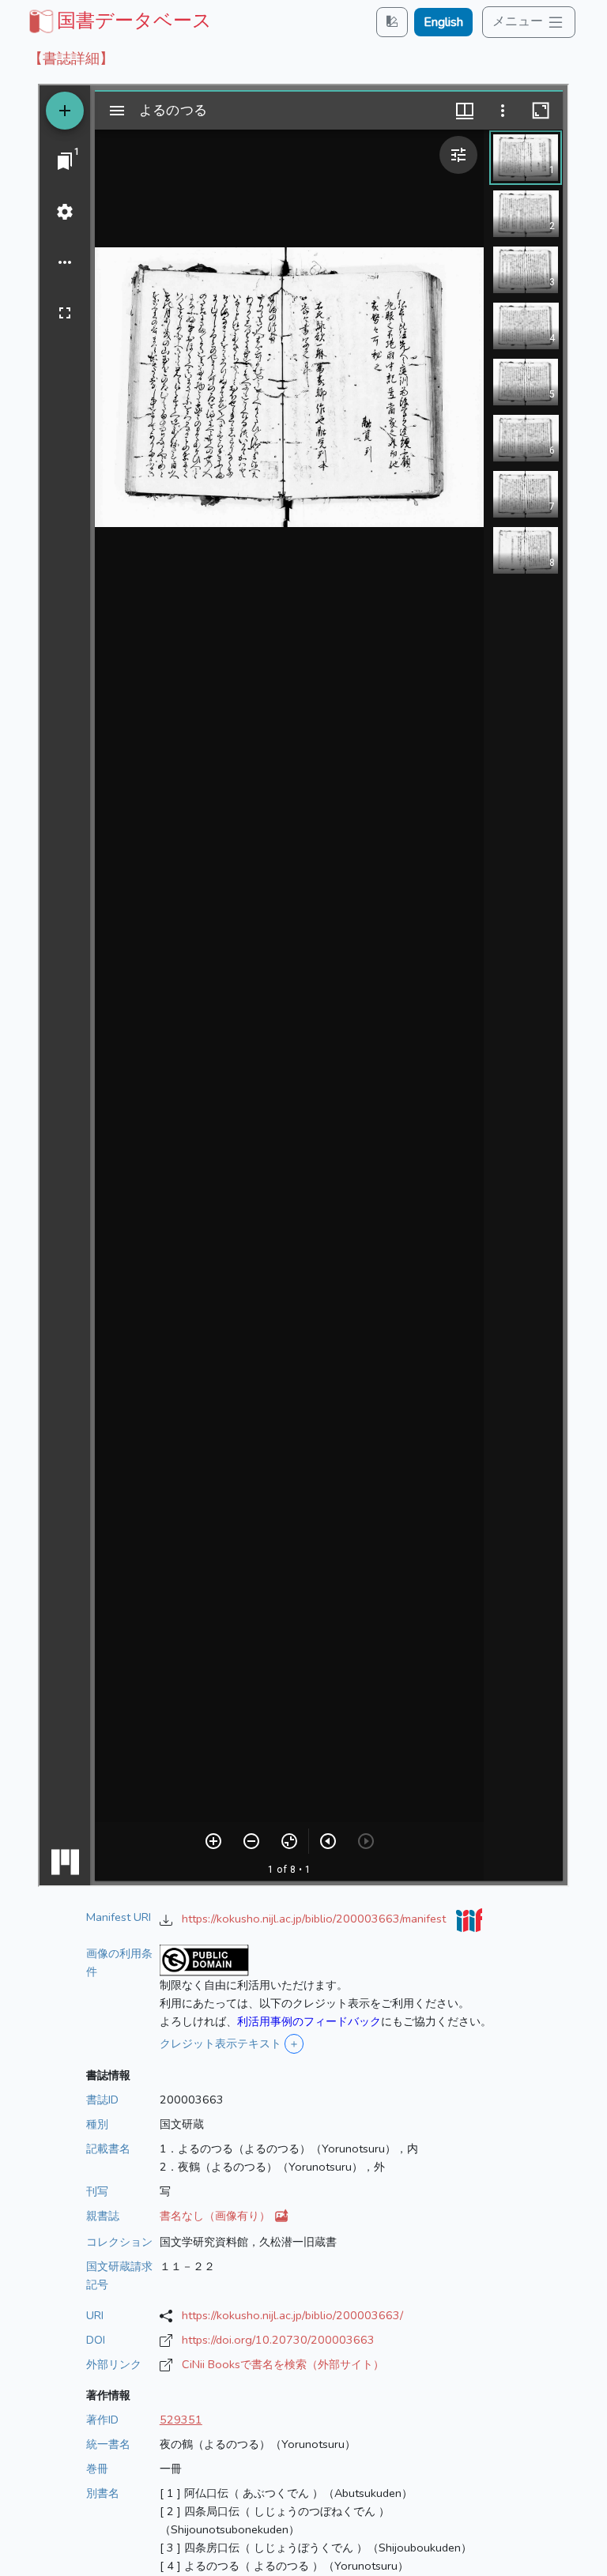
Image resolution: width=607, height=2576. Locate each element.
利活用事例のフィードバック (309, 2021)
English (443, 22)
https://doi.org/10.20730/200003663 (278, 2340)
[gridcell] (119, 21)
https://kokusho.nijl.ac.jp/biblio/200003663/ (292, 2315)
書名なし (217, 2216)
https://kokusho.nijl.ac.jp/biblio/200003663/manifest (315, 1919)
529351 (181, 2420)
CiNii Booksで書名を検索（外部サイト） (283, 2364)
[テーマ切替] (392, 22)
